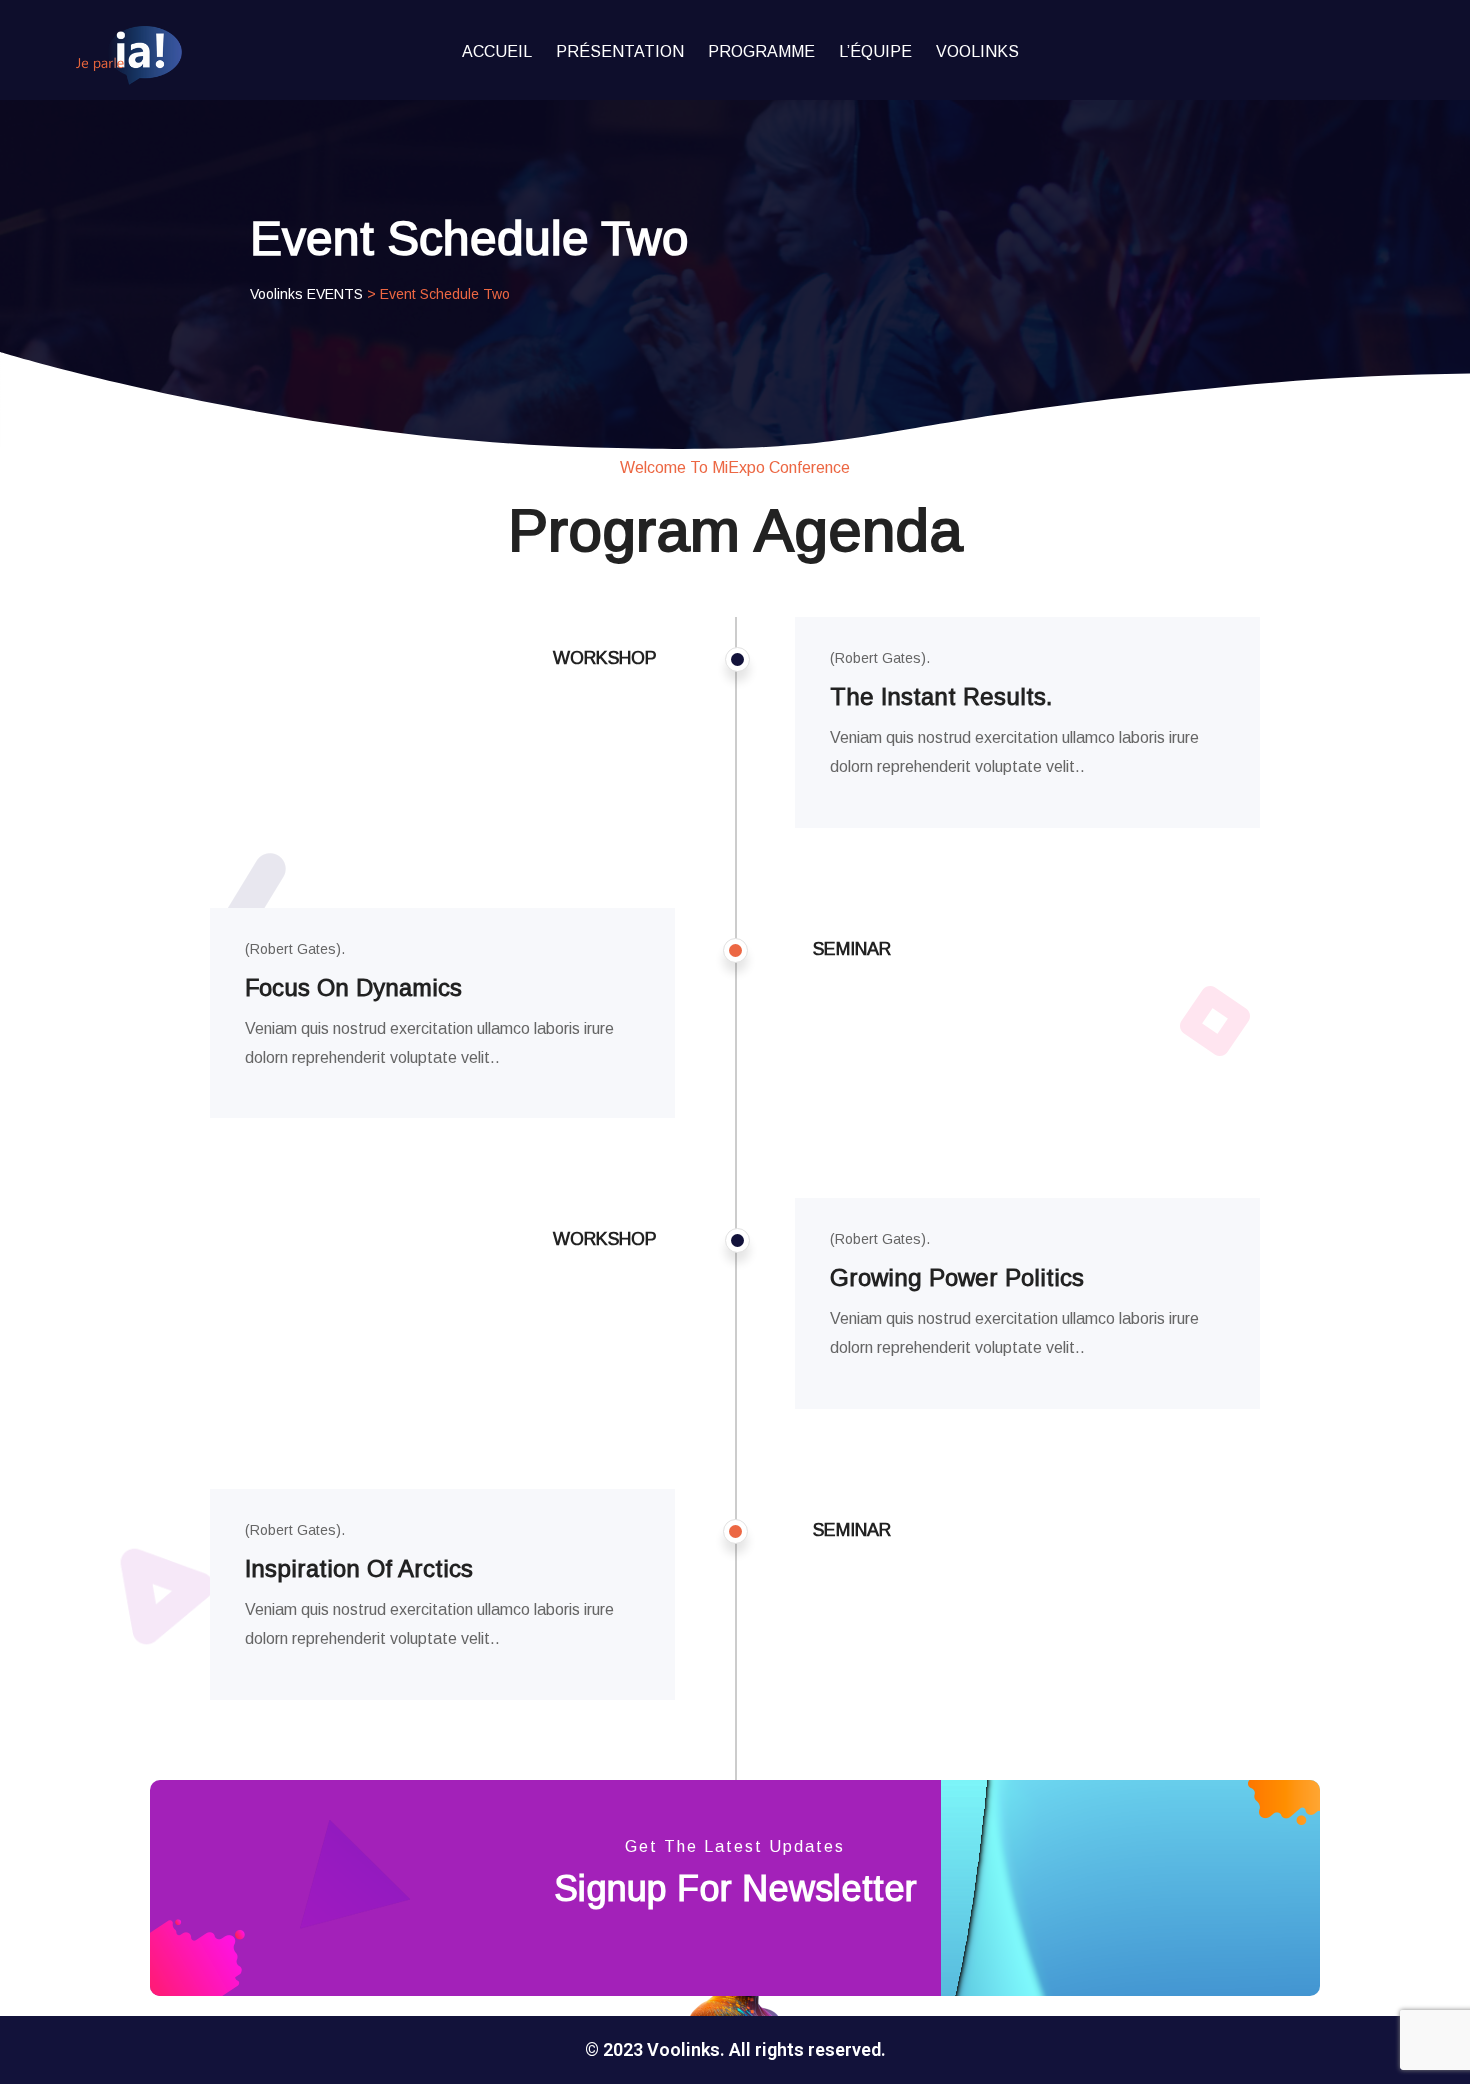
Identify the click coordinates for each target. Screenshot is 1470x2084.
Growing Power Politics (957, 1277)
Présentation (620, 51)
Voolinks (977, 51)
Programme (761, 51)
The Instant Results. (941, 696)
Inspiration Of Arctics (359, 1568)
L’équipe (875, 51)
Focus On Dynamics (353, 987)
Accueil (497, 51)
